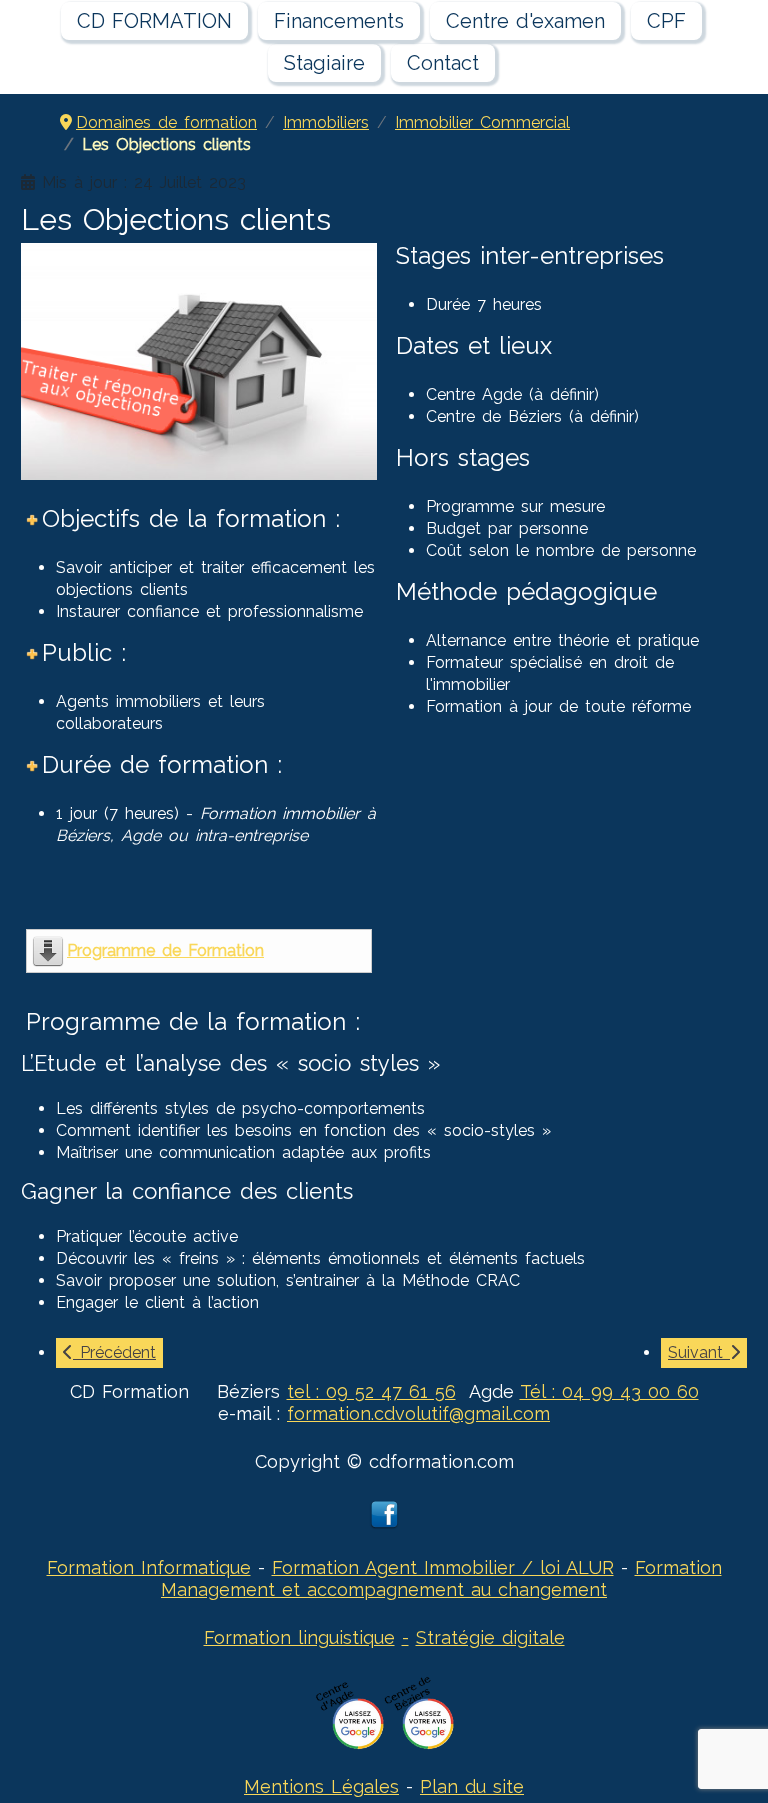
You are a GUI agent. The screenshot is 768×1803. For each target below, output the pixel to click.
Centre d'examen (525, 21)
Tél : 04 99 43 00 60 (609, 1391)
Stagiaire (324, 63)
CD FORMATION (154, 21)
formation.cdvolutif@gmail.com (418, 1413)
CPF (666, 21)
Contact (443, 63)
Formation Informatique (149, 1567)
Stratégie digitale (490, 1637)
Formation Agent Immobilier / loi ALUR (443, 1567)
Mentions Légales (321, 1786)
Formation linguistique (299, 1637)
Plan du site (472, 1786)
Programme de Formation (165, 950)
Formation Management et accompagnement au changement (441, 1578)
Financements (339, 21)
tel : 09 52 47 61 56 (371, 1391)
